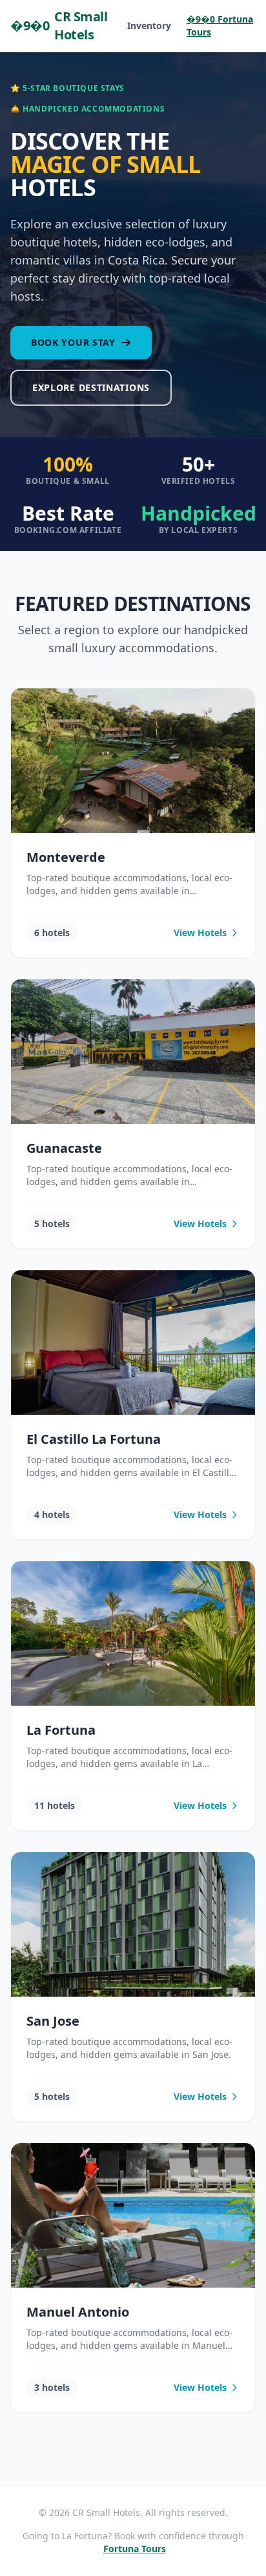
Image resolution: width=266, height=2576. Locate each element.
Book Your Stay (73, 342)
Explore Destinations (91, 387)
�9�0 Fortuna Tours (220, 25)
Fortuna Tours (135, 2549)
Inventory (149, 25)
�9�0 (59, 25)
